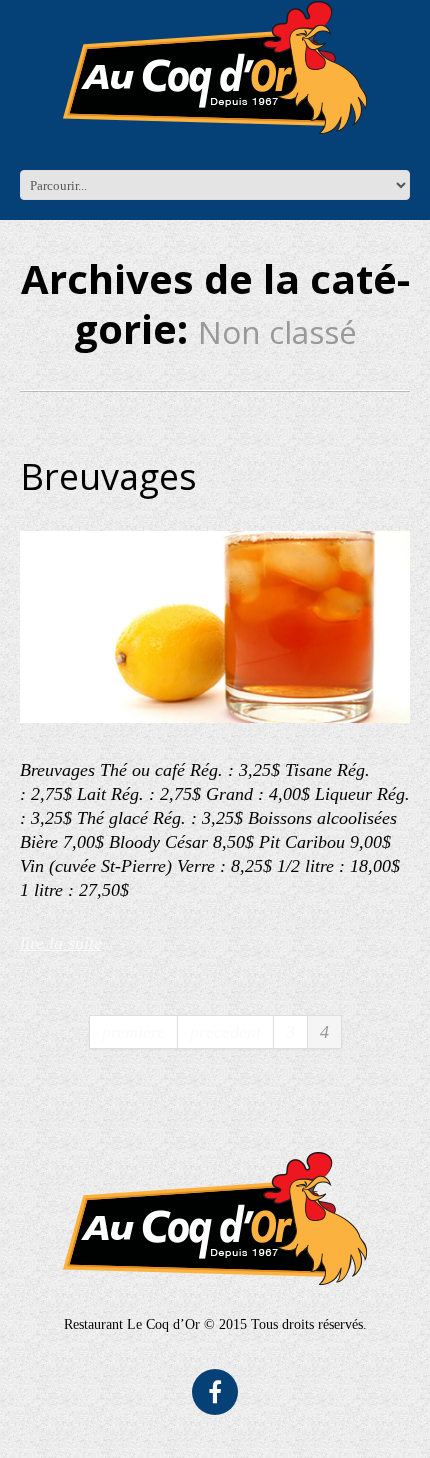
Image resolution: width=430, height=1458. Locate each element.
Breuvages (108, 476)
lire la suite (61, 943)
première (133, 1032)
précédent (225, 1032)
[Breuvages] (215, 627)
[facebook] (215, 1392)
